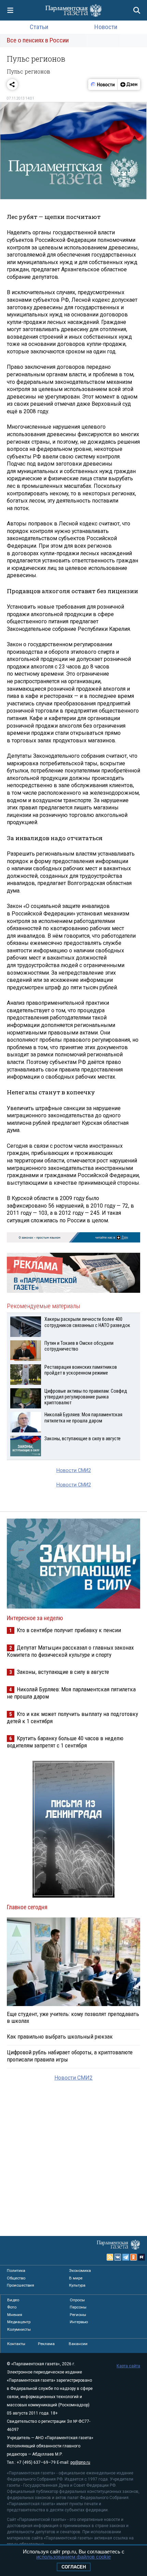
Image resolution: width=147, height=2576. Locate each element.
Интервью (79, 2322)
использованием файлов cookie (73, 2557)
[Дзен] (129, 84)
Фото (12, 2307)
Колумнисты (19, 2329)
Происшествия (21, 2285)
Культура (77, 2285)
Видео (13, 2300)
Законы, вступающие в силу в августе (63, 1672)
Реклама (46, 2344)
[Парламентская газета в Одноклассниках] (134, 2257)
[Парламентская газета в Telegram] (126, 2257)
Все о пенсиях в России (38, 40)
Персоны (78, 2307)
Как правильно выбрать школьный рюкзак (60, 2037)
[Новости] (103, 84)
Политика (16, 2271)
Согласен (74, 2567)
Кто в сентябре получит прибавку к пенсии (69, 1630)
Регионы (78, 2315)
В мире (76, 2278)
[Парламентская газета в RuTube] (142, 2257)
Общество (16, 2278)
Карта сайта (128, 2366)
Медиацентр (19, 2322)
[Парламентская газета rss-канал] (110, 2257)
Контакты (16, 2344)
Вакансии (78, 2344)
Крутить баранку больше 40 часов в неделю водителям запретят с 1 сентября (65, 1742)
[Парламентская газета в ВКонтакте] (118, 2257)
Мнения (15, 2315)
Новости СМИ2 (74, 1471)
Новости (106, 27)
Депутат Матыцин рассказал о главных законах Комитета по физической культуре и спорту (70, 1651)
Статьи (39, 27)
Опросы (77, 2300)
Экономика (80, 2271)
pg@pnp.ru (80, 2462)
